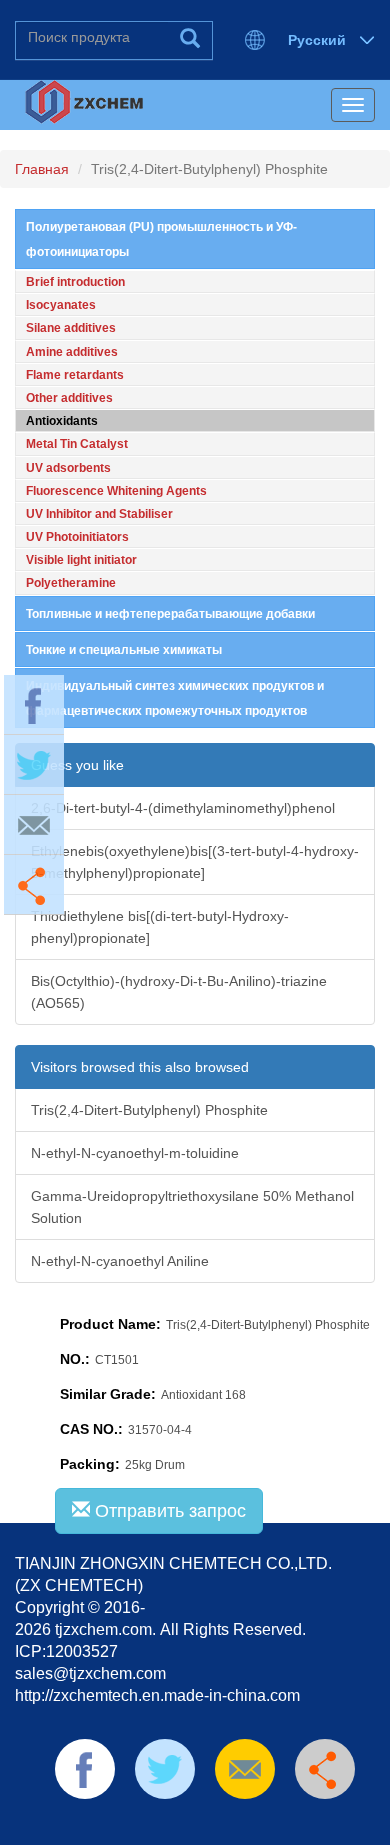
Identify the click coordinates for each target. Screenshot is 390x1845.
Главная (42, 169)
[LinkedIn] (164, 1824)
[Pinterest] (196, 1824)
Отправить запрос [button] (168, 1511)
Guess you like (77, 765)
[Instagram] (291, 1824)
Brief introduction (75, 282)
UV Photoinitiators (77, 537)
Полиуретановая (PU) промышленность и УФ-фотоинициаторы (161, 239)
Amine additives (72, 352)
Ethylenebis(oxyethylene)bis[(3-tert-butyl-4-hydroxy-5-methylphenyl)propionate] (195, 862)
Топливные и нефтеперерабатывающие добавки (170, 614)
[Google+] (259, 1824)
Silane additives (71, 328)
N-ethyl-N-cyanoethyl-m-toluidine (135, 1153)
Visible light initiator (81, 560)
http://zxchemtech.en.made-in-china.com (157, 1695)
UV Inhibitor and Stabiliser (99, 514)
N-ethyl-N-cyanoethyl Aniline (120, 1261)
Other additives (69, 398)
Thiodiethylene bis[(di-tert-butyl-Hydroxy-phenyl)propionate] (160, 927)
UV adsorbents (68, 468)
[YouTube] (228, 1824)
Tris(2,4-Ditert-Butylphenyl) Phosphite (149, 1110)
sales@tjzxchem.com (90, 1673)
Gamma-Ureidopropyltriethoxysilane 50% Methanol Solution (192, 1207)
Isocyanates (61, 305)
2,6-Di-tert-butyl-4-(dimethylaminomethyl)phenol (183, 808)
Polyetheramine (71, 583)
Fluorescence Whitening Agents (116, 491)
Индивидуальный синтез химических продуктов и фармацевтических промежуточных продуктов (175, 698)
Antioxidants (62, 421)
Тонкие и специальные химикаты (124, 650)
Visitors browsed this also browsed (140, 1067)
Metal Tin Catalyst (77, 444)
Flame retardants (75, 375)
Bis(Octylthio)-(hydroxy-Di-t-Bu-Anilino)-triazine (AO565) (179, 992)
